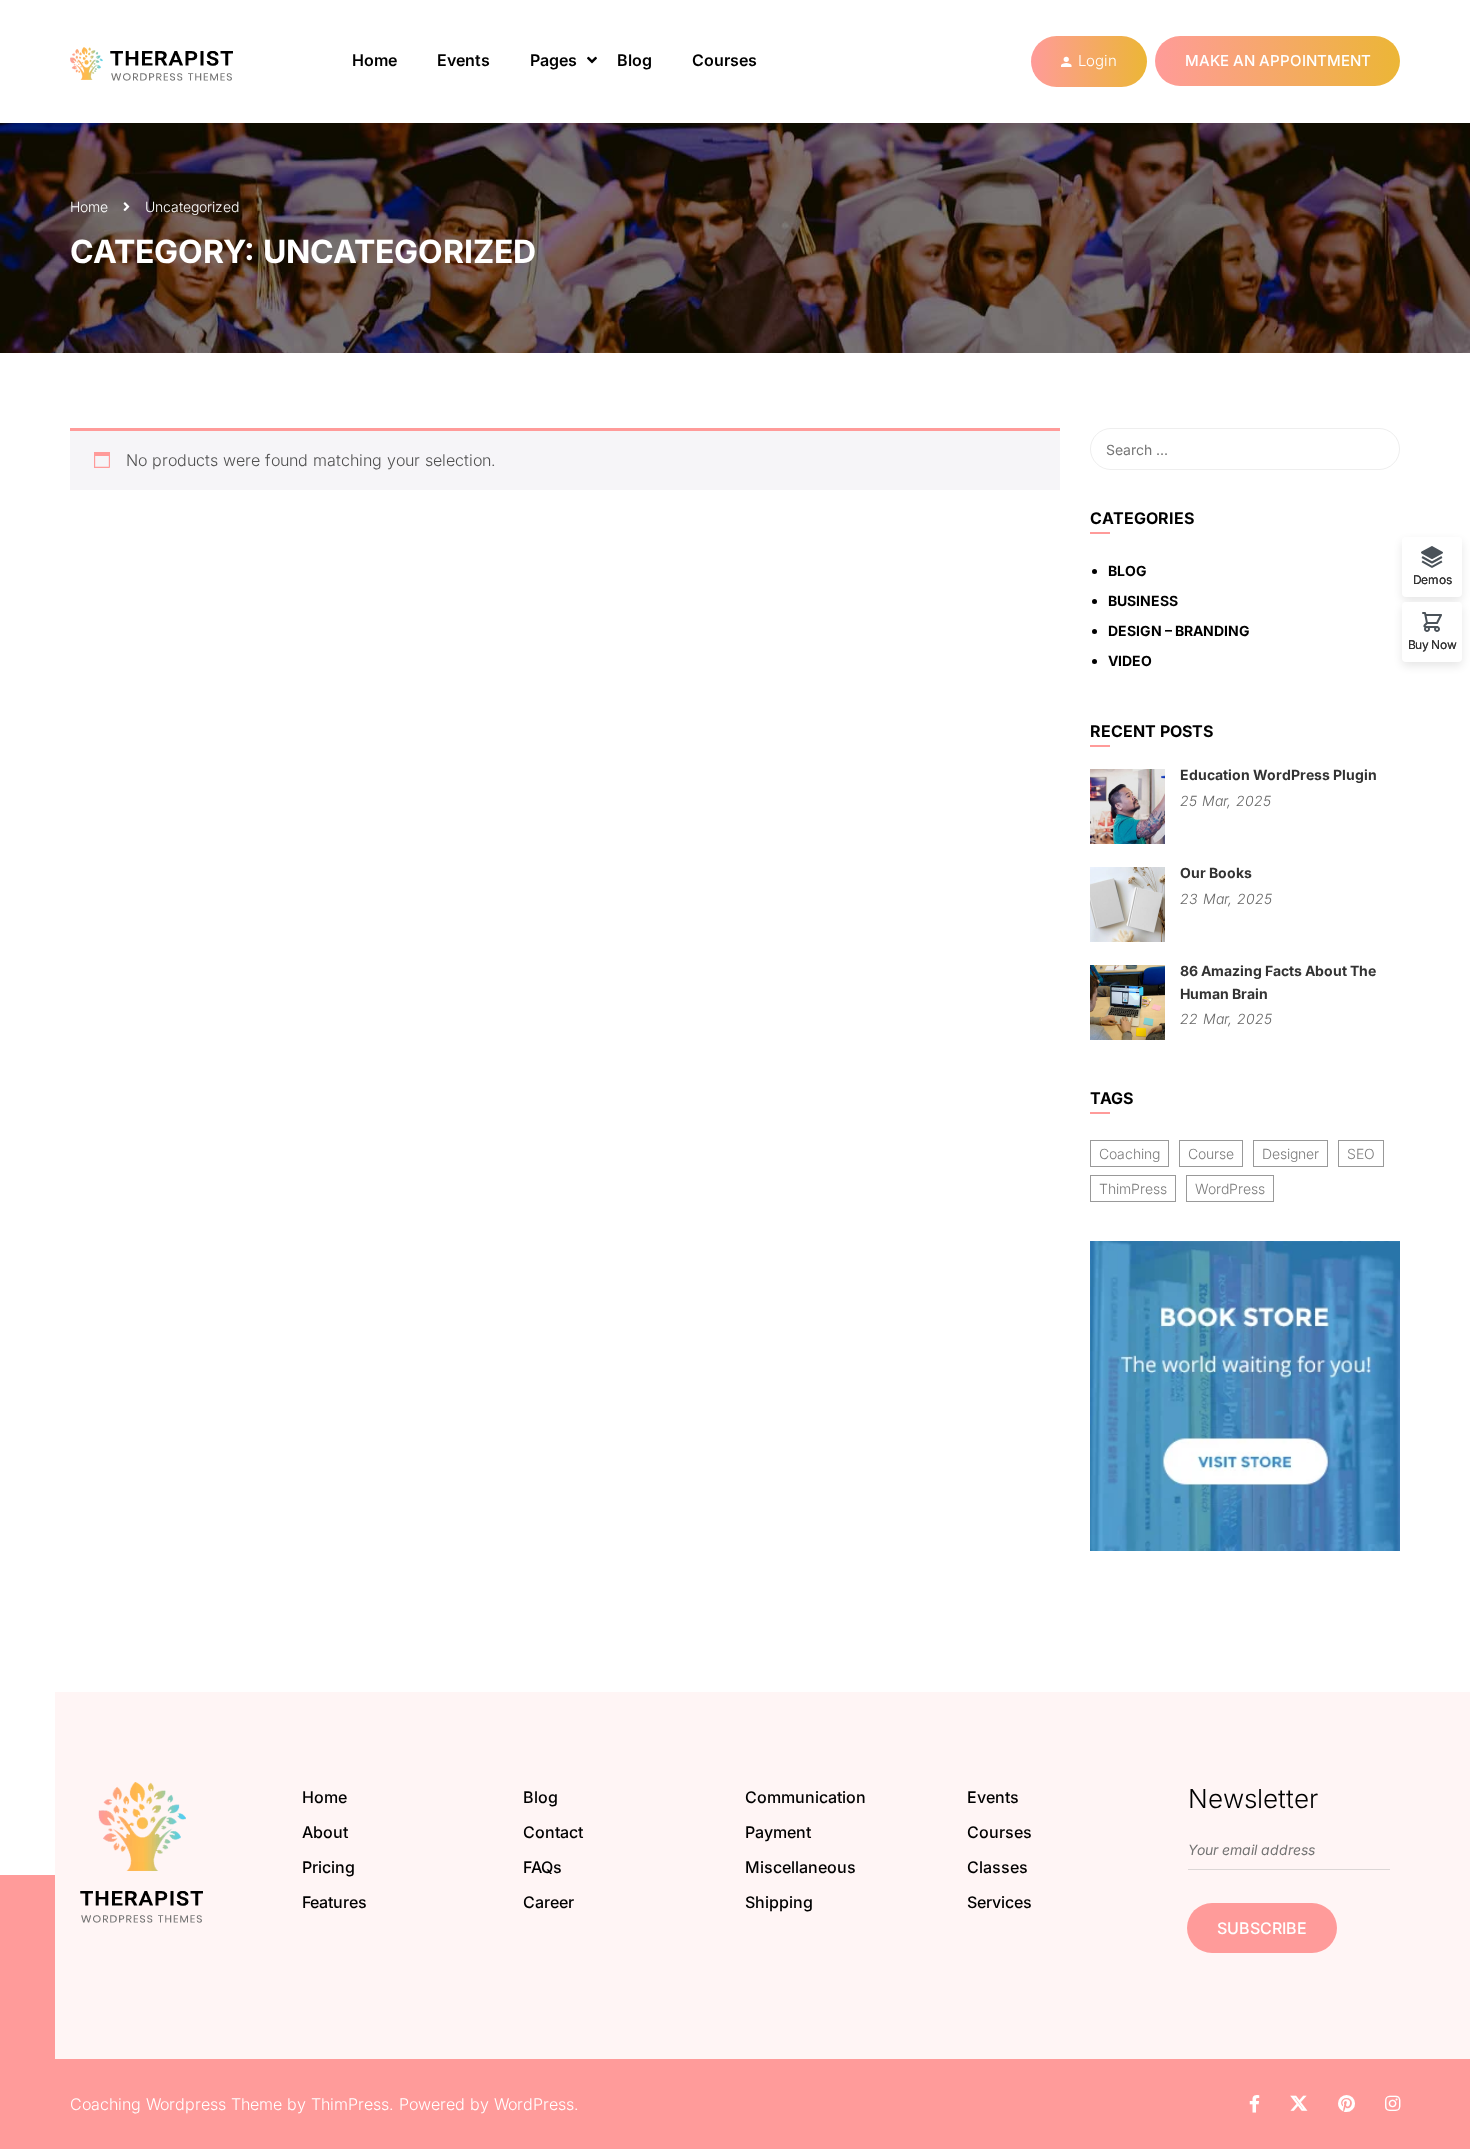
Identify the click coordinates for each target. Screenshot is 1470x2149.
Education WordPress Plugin (1278, 774)
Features (334, 1902)
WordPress (1230, 1188)
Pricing (328, 1867)
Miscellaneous (800, 1867)
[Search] (1375, 449)
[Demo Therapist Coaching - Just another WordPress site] (170, 61)
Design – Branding (1179, 630)
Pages (553, 60)
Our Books (1216, 872)
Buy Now (1432, 644)
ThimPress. (352, 2104)
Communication (805, 1797)
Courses (724, 60)
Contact (553, 1832)
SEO (1361, 1153)
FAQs (542, 1867)
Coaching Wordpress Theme (176, 2104)
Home (374, 60)
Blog (634, 60)
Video (1130, 660)
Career (548, 1902)
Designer (1290, 1153)
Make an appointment (1278, 60)
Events (463, 60)
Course (1211, 1153)
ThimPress (1133, 1188)
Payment (778, 1832)
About (325, 1832)
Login (1097, 60)
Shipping (779, 1902)
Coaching (1129, 1153)
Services (999, 1902)
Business (1143, 600)
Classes (997, 1867)
